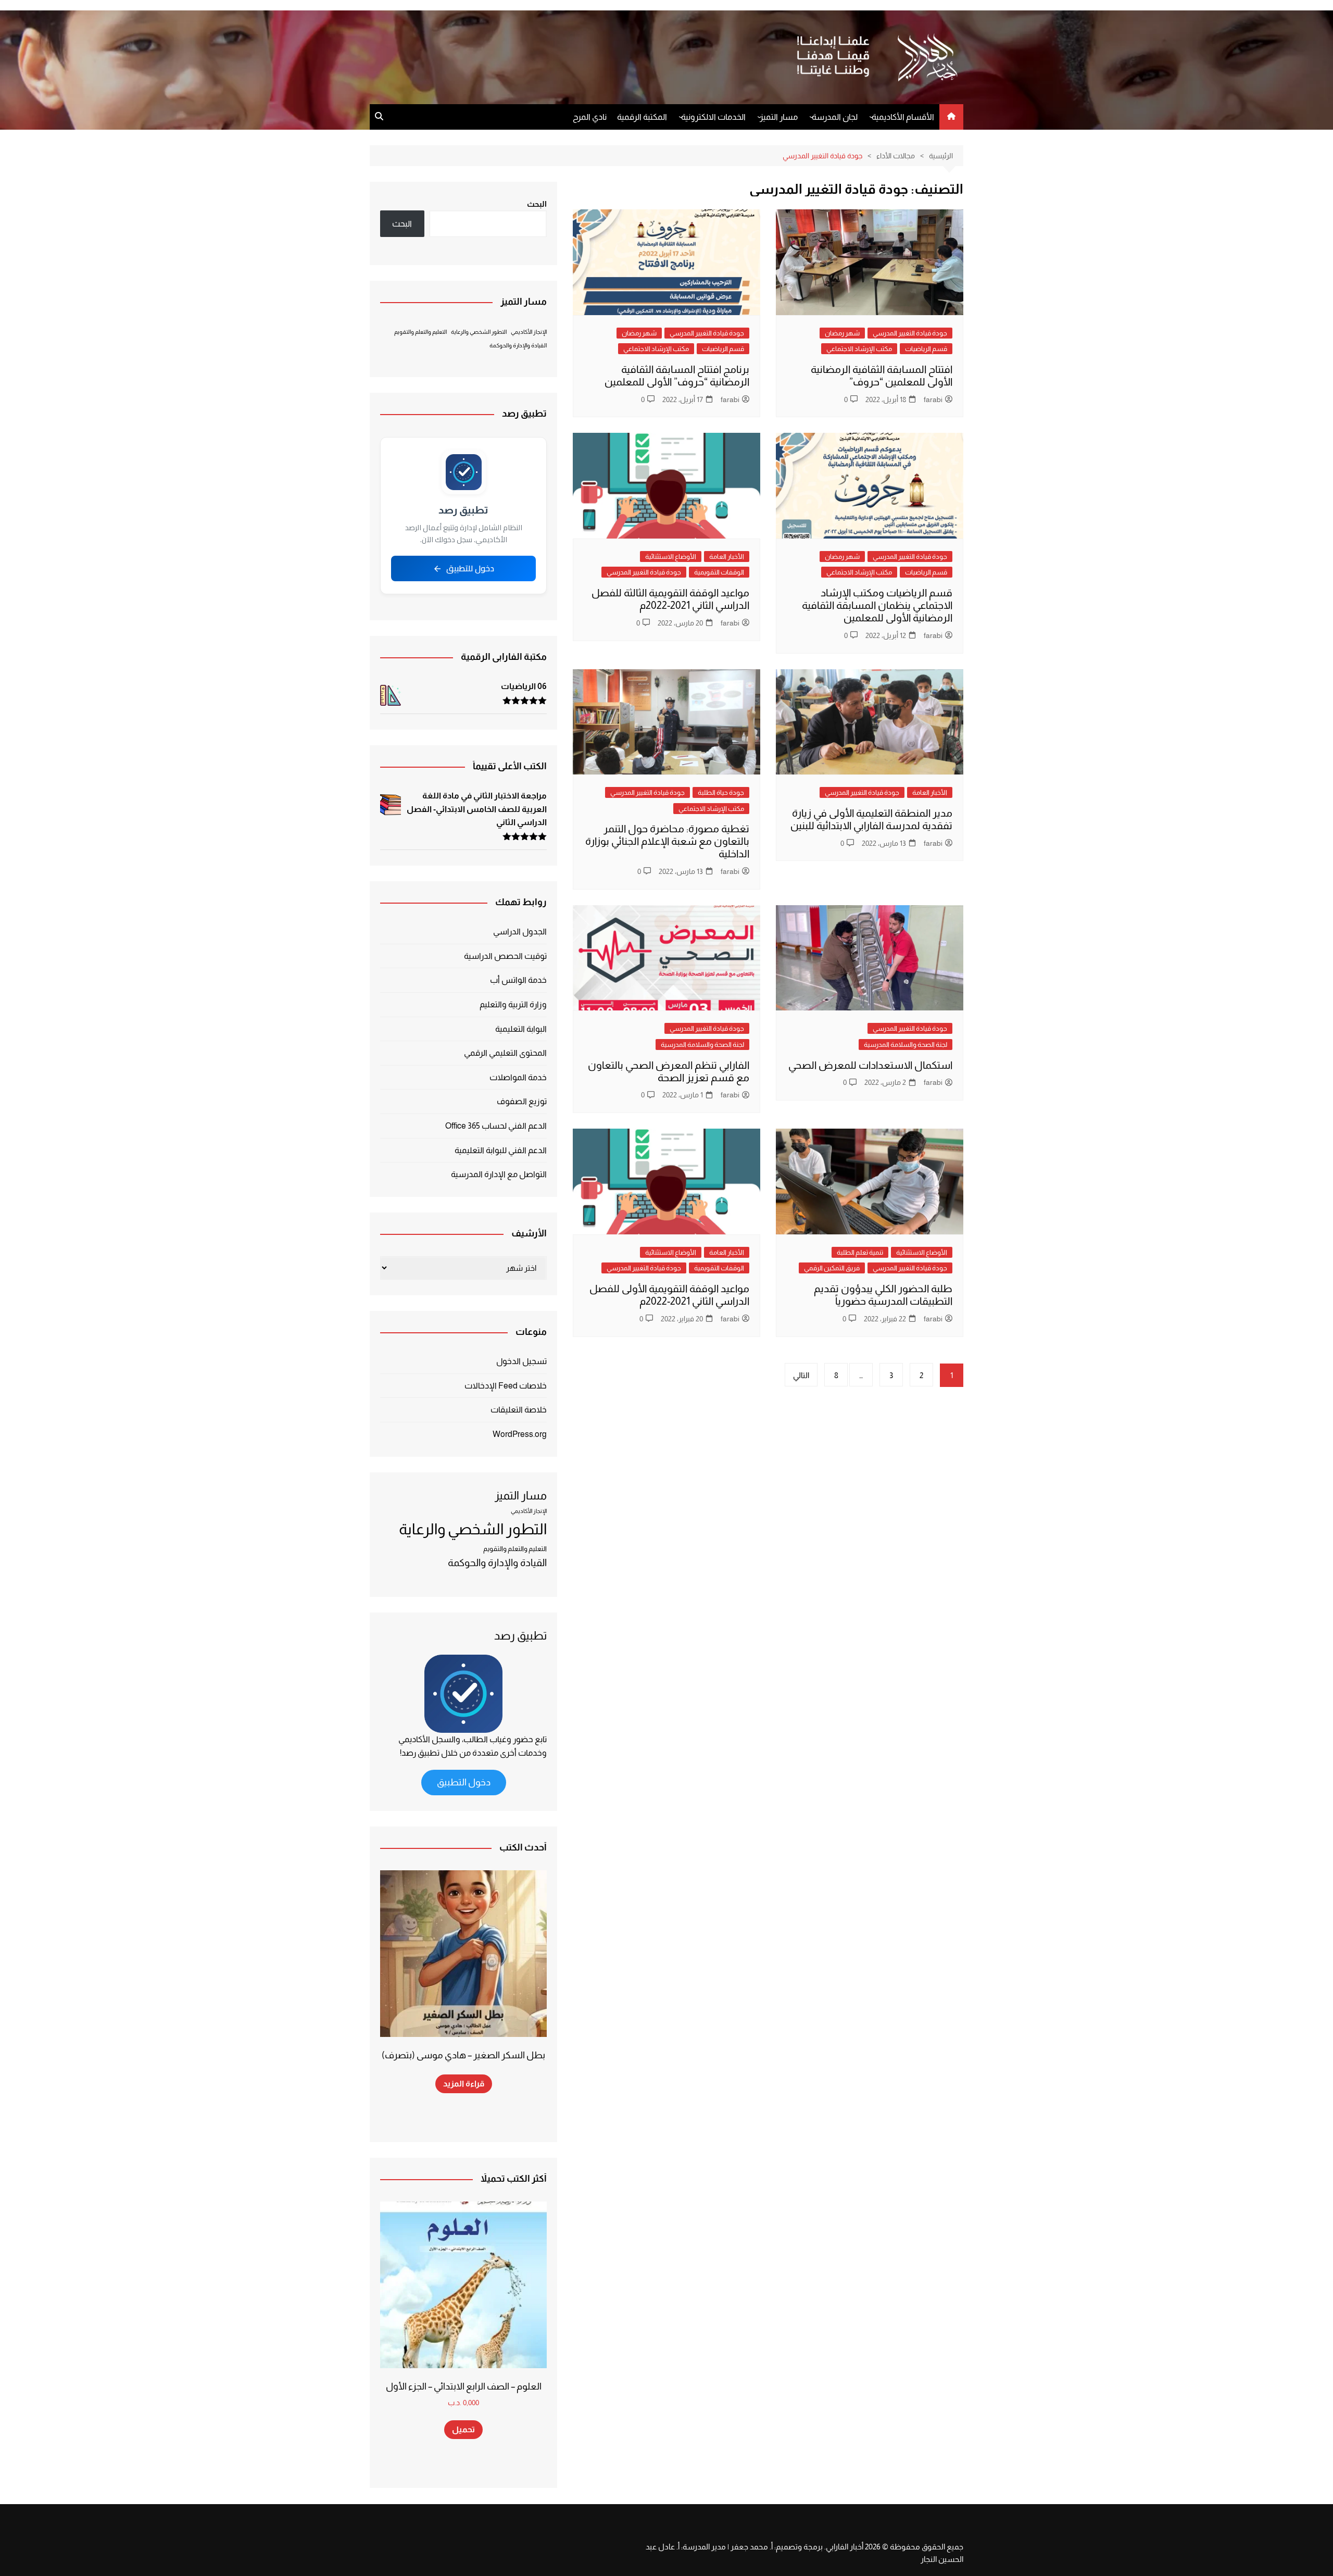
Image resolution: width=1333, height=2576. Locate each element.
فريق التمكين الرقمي (832, 1268)
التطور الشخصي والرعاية (479, 332)
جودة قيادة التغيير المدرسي (910, 333)
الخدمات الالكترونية (713, 117)
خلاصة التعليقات (519, 1410)
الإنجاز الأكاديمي (529, 332)
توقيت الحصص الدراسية (505, 956)
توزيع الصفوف (522, 1101)
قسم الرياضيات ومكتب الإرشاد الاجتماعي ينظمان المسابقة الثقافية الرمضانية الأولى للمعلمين (877, 605)
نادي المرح (590, 117)
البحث (537, 204)
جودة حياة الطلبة (721, 792)
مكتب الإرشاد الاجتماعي (859, 349)
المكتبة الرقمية (642, 117)
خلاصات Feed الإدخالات (506, 1386)
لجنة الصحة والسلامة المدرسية (906, 1045)
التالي (801, 1375)
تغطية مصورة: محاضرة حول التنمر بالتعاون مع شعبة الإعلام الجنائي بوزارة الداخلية (667, 841)
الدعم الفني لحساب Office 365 (496, 1126)
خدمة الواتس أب (518, 980)
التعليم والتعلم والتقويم (420, 332)
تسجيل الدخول (521, 1361)
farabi (933, 399)
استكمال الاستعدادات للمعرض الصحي (870, 1065)
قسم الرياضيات (926, 349)
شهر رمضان (842, 333)
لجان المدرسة (835, 117)
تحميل (463, 2429)
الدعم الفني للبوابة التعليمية (501, 1150)
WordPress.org (520, 1434)
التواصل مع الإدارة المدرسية (499, 1174)
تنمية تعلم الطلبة (860, 1252)
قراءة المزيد (464, 2084)
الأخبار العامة (727, 557)
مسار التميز (779, 117)
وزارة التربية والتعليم (513, 1004)
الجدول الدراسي (520, 931)
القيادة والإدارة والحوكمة (518, 345)
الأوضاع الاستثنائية (671, 557)
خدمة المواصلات (518, 1077)
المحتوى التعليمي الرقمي (505, 1053)
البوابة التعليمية (521, 1029)
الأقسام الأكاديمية (903, 117)
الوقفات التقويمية (719, 572)
